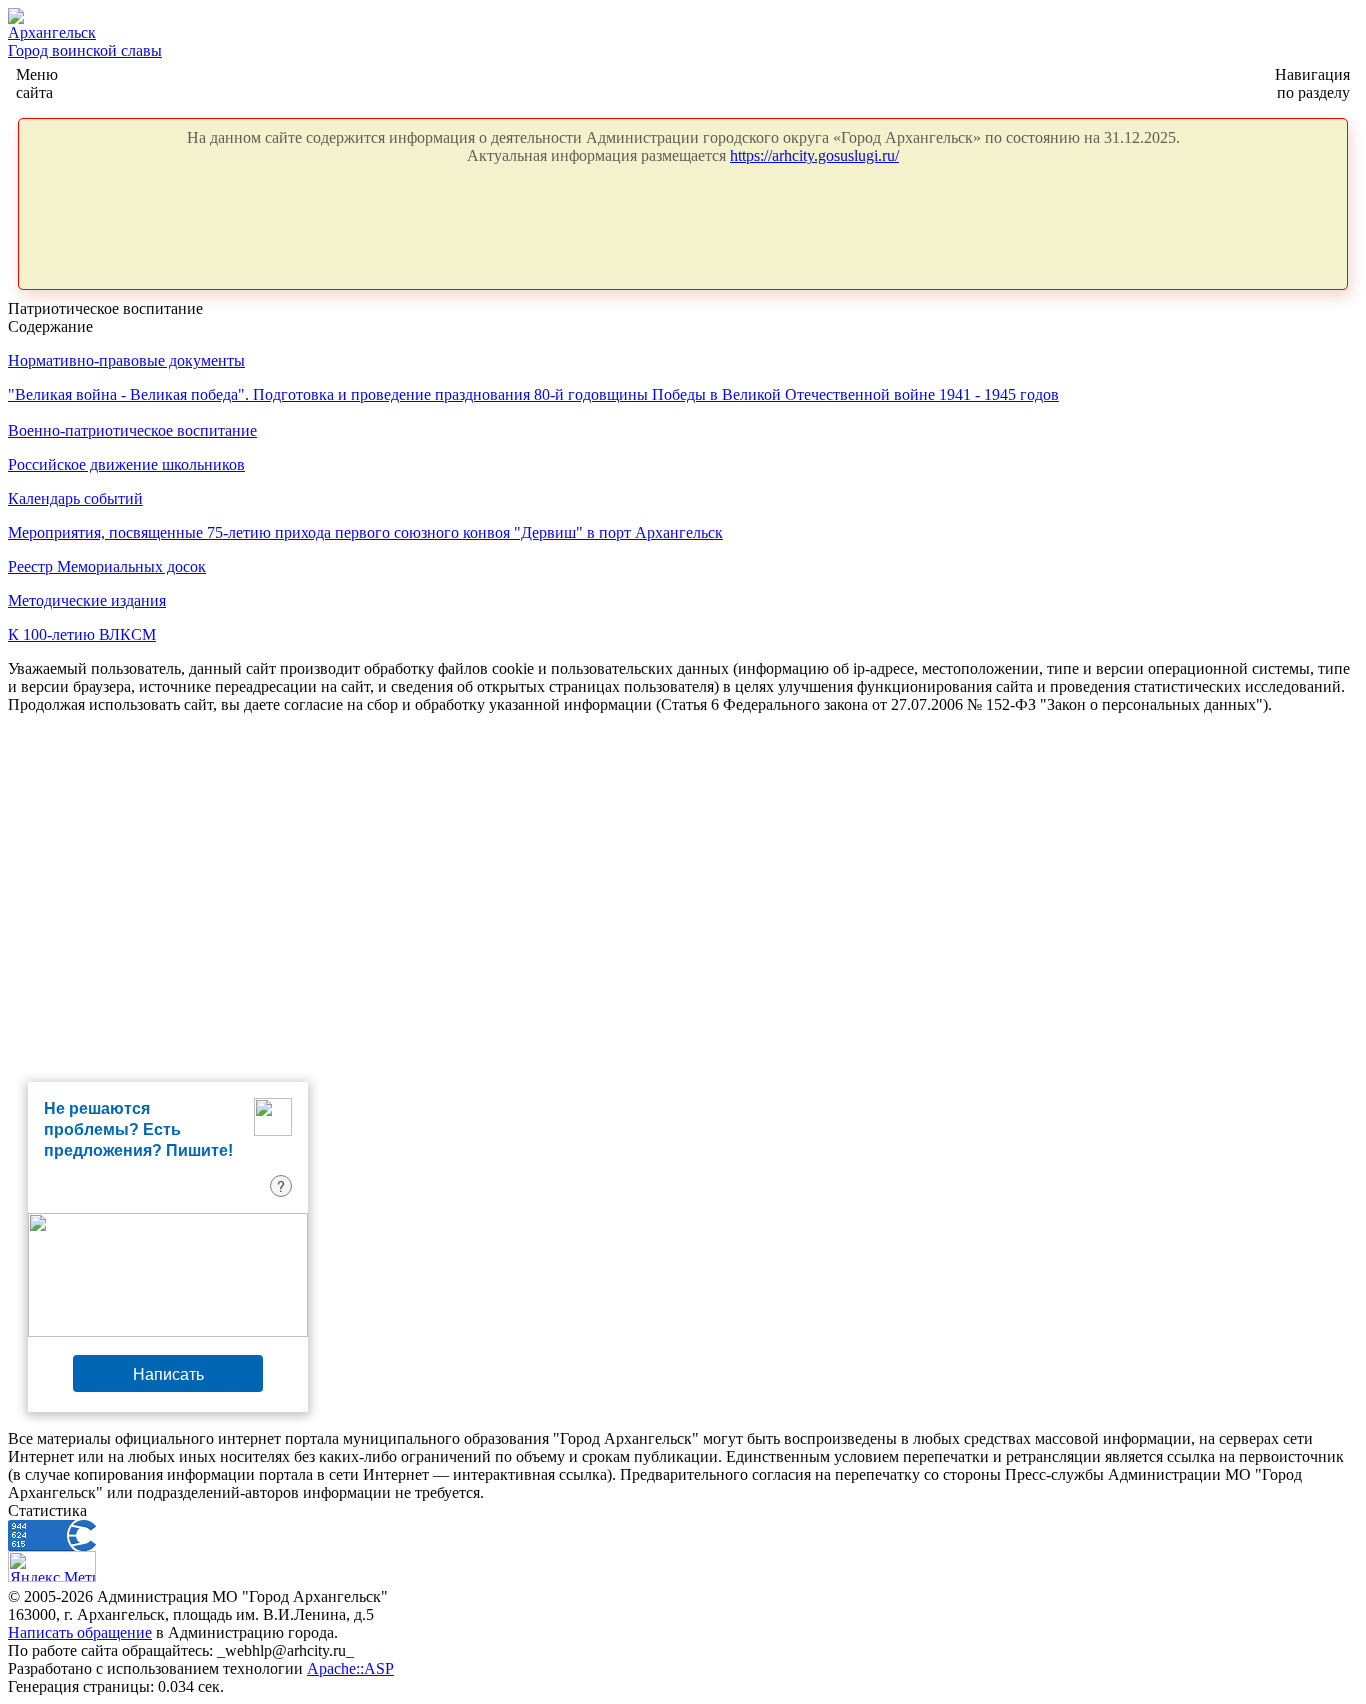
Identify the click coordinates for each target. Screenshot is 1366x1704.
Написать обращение (80, 1632)
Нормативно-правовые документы (126, 360)
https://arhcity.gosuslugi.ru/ (814, 155)
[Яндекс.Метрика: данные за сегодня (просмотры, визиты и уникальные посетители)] (52, 1566)
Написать (168, 1373)
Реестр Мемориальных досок (107, 566)
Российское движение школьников (126, 464)
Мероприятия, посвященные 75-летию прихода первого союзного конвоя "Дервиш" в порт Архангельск (365, 532)
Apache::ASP (350, 1668)
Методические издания (87, 600)
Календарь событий (75, 498)
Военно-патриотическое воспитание (132, 430)
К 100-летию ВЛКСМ (82, 634)
